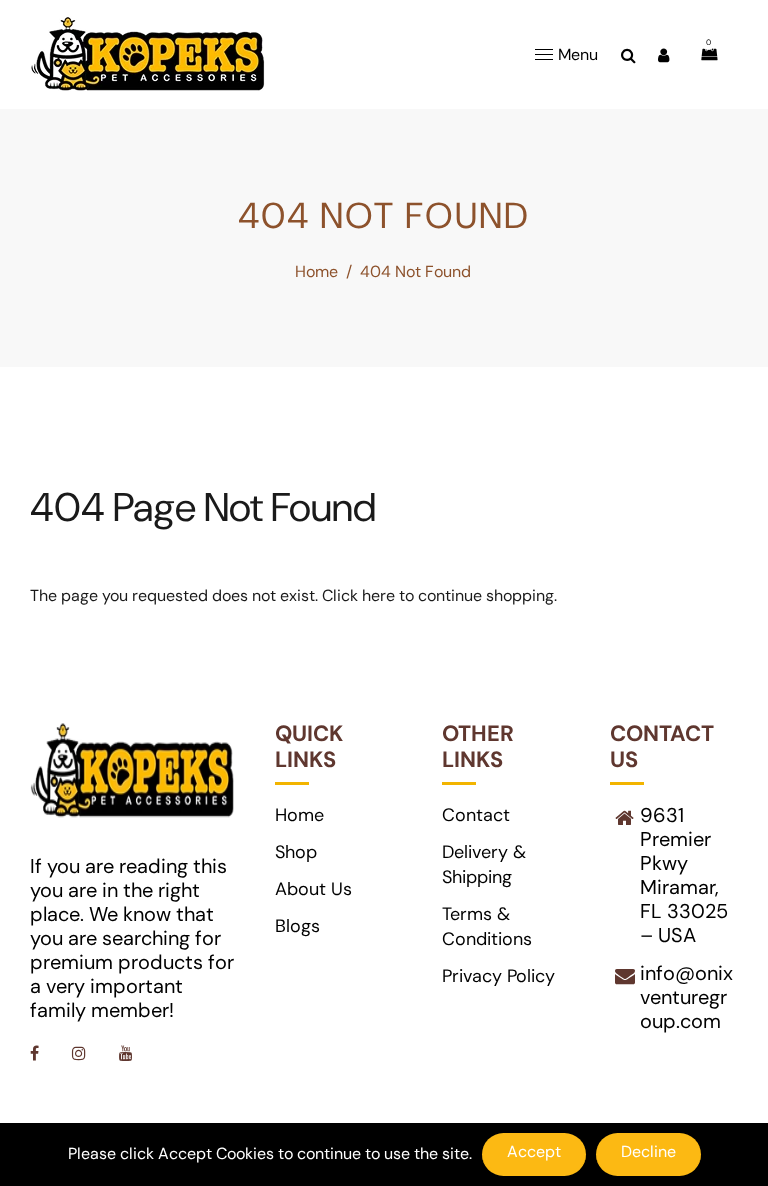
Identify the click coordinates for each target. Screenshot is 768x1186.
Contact (476, 815)
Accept (534, 1151)
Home (316, 271)
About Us (313, 889)
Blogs (297, 926)
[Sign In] (663, 55)
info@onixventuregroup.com (686, 997)
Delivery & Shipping (484, 864)
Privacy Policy (498, 976)
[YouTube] (128, 1053)
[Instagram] (81, 1053)
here (378, 595)
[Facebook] (36, 1053)
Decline (648, 1151)
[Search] (628, 55)
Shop (296, 852)
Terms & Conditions (487, 926)
